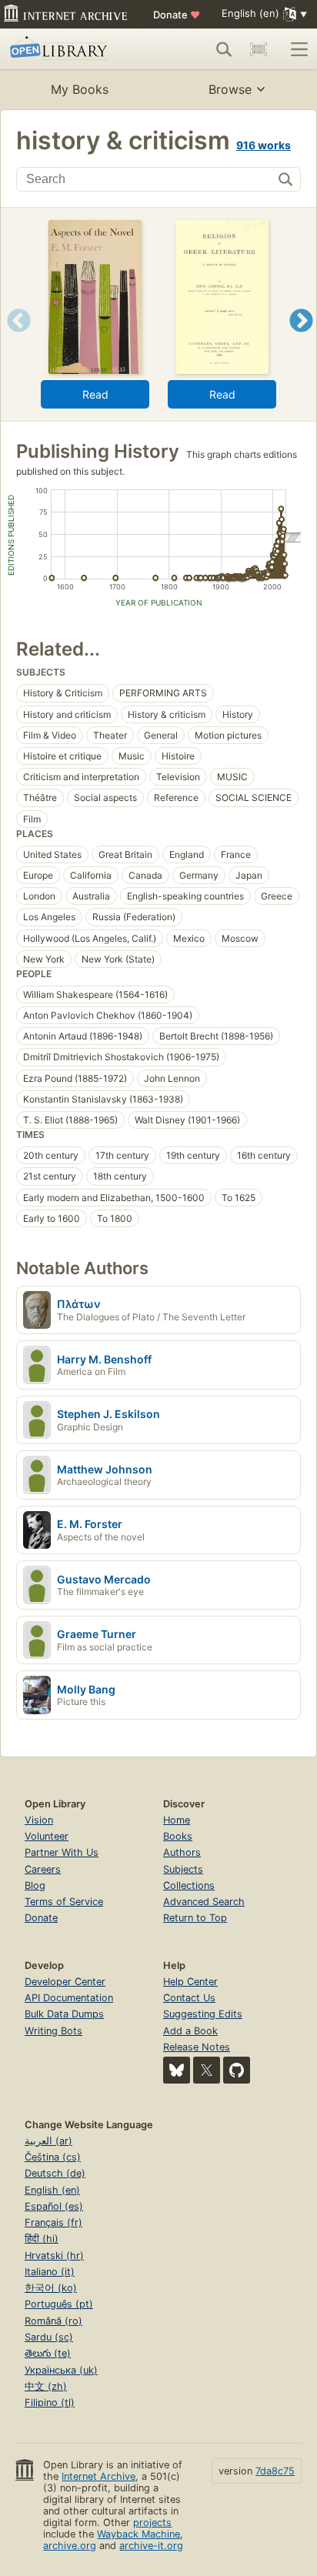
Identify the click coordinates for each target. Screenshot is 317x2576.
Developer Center (65, 1982)
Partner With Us (62, 1852)
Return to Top (195, 1918)
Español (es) (54, 2206)
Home (177, 1820)
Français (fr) (53, 2222)
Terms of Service (64, 1902)
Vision (39, 1820)
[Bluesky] (177, 2070)
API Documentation (69, 1998)
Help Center (190, 1982)
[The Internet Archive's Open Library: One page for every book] (71, 49)
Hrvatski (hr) (54, 2256)
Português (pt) (59, 2304)
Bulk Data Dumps (64, 2014)
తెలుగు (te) (48, 2353)
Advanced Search (204, 1902)
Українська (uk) (61, 2370)
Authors (182, 1852)
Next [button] (301, 340)
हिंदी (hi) (42, 2239)
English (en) (52, 2190)
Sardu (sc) (49, 2337)
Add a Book (190, 2031)
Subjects (183, 1869)
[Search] (224, 49)
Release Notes (197, 2047)
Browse (230, 89)
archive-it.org (151, 2546)
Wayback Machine (138, 2534)
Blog (35, 1885)
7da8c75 (275, 2471)
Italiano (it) (50, 2272)
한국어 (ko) (51, 2288)
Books (178, 1836)
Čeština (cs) (53, 2157)
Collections (189, 1885)
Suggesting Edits (203, 2014)
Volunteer (47, 1836)
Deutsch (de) (55, 2173)
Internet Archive (98, 2476)
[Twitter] (207, 2070)
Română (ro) (53, 2321)
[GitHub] (237, 2070)
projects (152, 2523)
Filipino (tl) (50, 2402)
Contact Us (189, 1998)
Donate (177, 15)
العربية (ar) (48, 2141)
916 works (264, 145)
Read (95, 394)
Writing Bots (53, 2031)
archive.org (70, 2546)
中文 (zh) (46, 2386)
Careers (43, 1869)
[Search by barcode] (259, 49)
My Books (80, 89)
